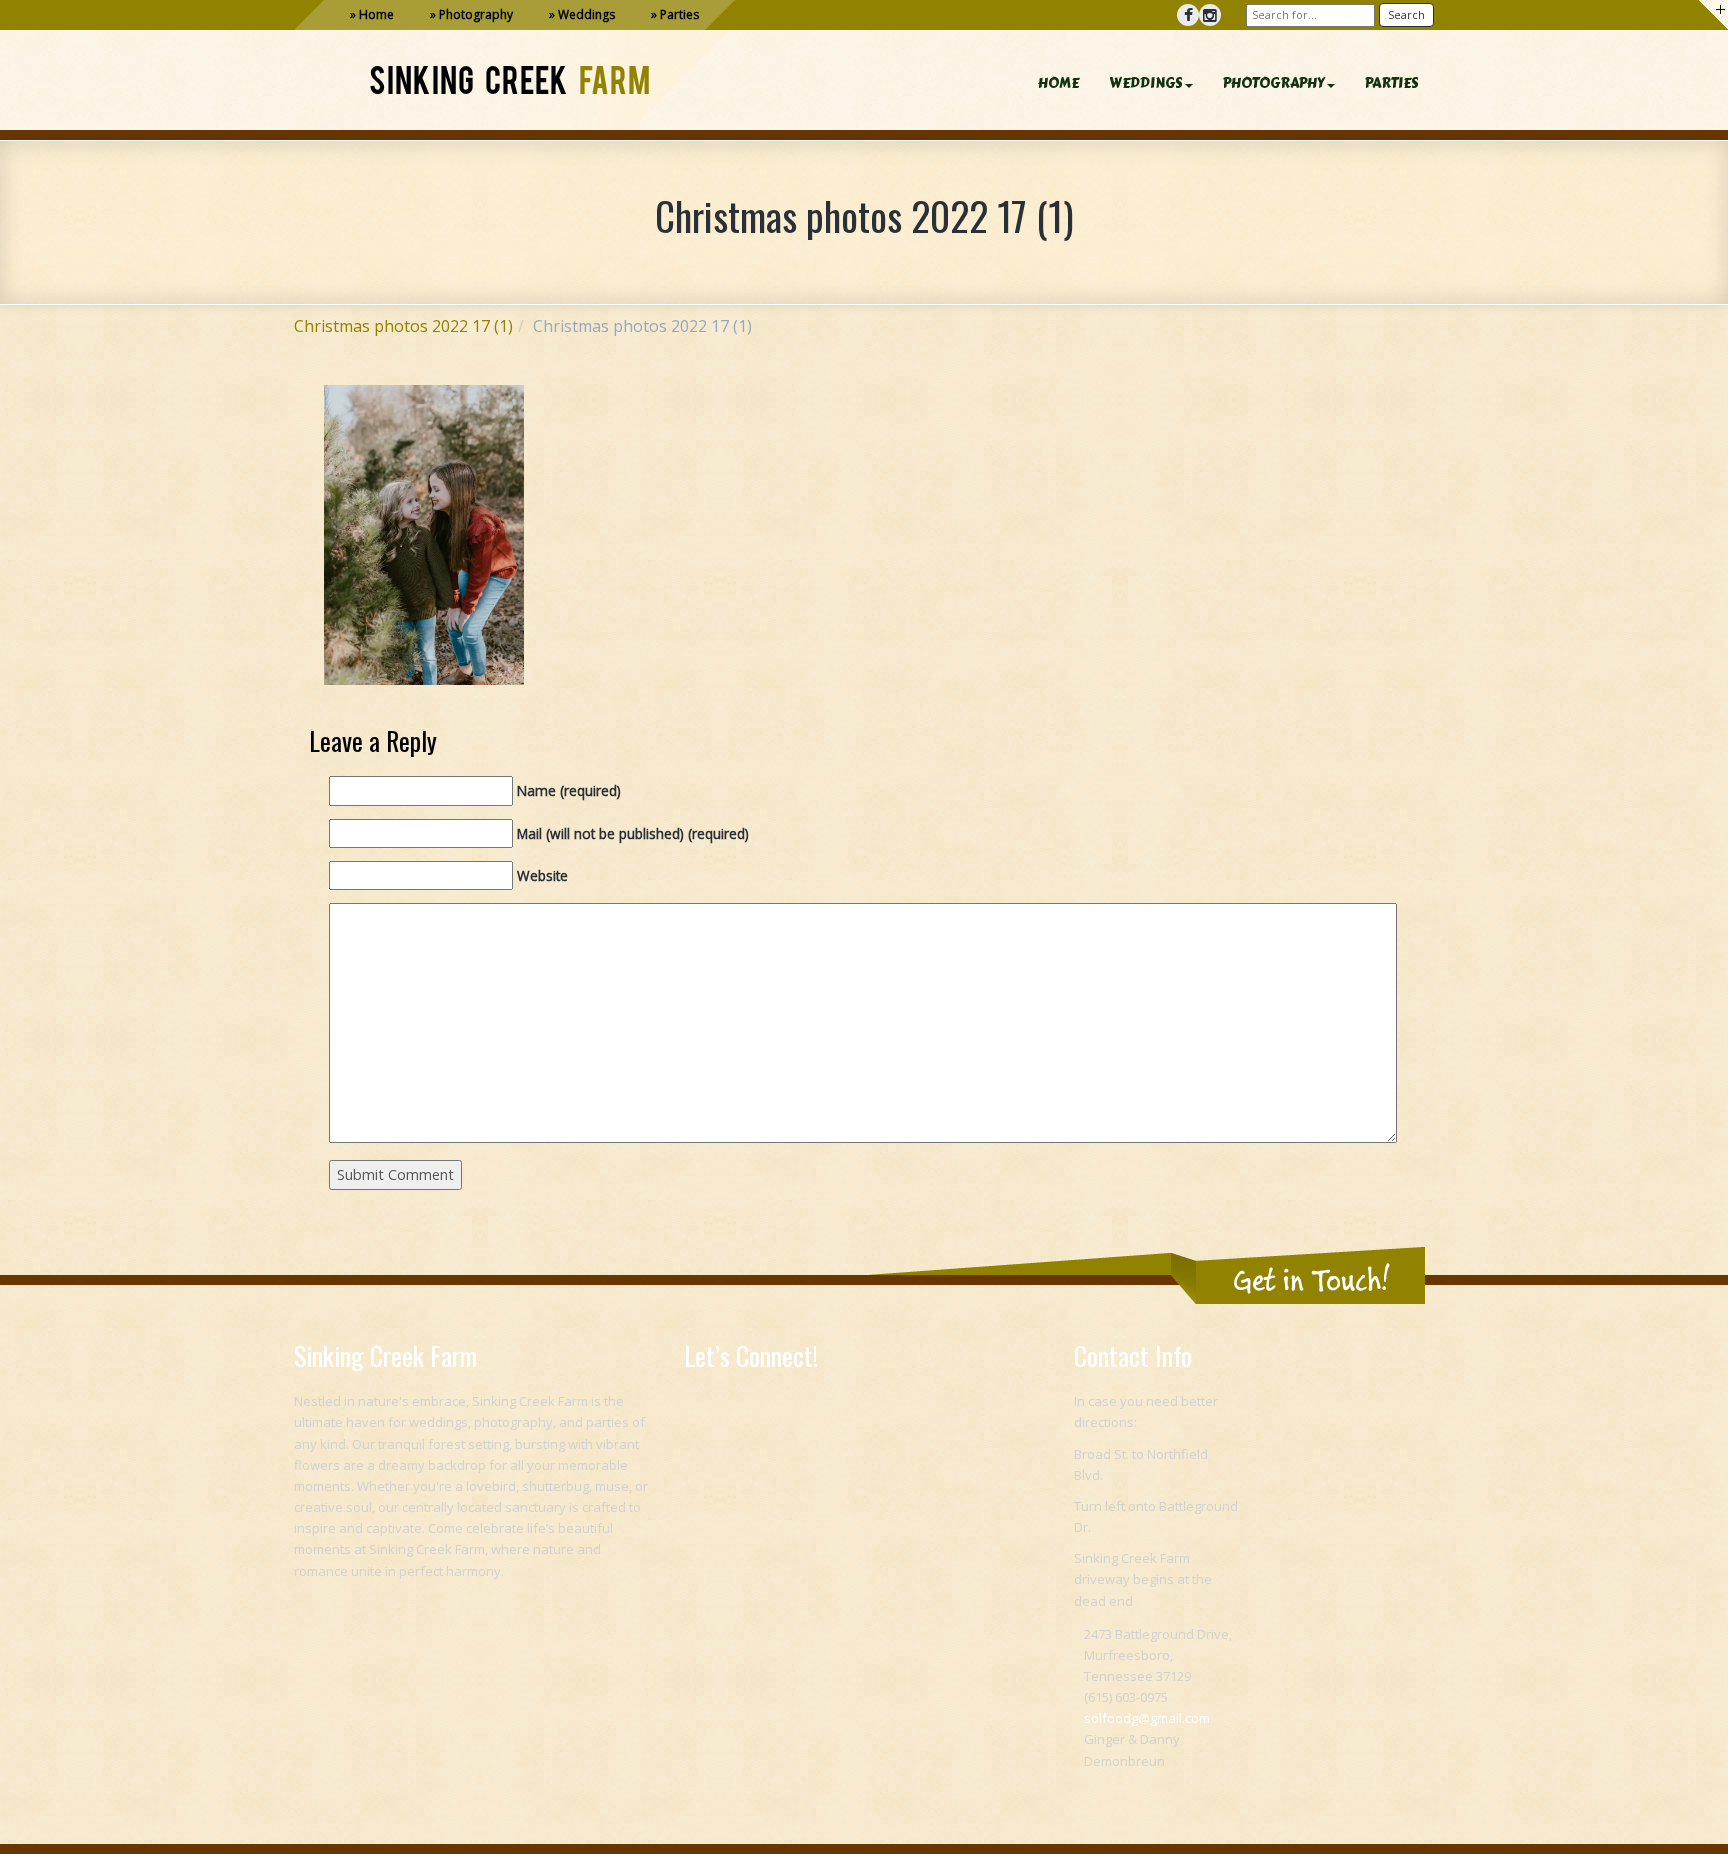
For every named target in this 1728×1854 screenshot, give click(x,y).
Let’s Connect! (751, 1355)
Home (376, 14)
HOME (1058, 83)
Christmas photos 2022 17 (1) (403, 326)
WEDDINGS (1146, 83)
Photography (476, 14)
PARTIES (1392, 83)
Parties (679, 14)
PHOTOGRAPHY (1274, 83)
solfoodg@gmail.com (1147, 1718)
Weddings (586, 14)
